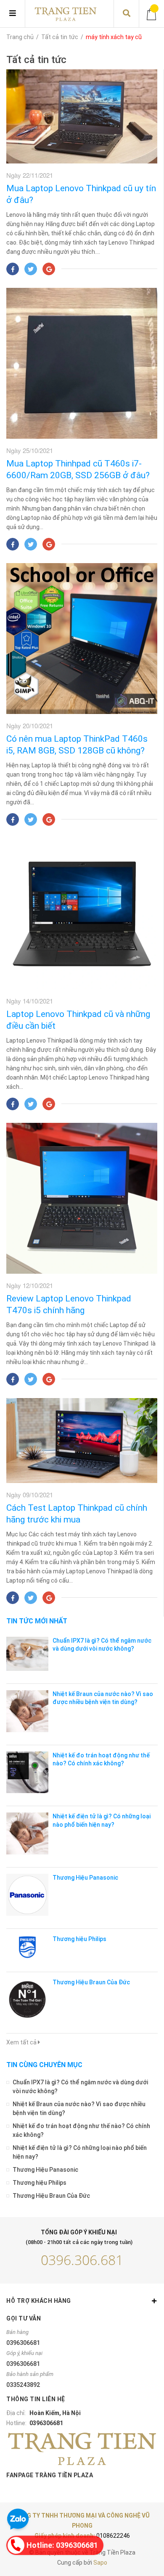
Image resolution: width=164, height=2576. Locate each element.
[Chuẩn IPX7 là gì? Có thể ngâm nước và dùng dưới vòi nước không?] (27, 1654)
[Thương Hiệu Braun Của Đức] (27, 1999)
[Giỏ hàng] (152, 14)
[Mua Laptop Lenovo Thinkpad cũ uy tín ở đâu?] (82, 116)
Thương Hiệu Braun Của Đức (91, 1982)
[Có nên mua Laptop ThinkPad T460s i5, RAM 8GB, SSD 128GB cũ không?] (82, 639)
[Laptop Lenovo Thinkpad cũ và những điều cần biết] (82, 914)
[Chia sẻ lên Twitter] (31, 269)
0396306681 (23, 2343)
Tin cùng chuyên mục (44, 2065)
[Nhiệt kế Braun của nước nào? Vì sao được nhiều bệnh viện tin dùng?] (27, 1711)
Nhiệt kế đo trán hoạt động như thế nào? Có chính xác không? (81, 2130)
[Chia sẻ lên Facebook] (13, 269)
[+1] (49, 269)
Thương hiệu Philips (79, 1939)
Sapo (100, 2563)
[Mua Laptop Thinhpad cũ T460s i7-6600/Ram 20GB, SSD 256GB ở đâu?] (82, 363)
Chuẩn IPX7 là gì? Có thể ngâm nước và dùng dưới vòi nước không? (80, 2087)
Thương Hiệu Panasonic (85, 1878)
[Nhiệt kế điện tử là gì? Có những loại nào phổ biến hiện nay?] (27, 1833)
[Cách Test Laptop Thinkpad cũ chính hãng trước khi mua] (82, 1441)
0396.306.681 (82, 2260)
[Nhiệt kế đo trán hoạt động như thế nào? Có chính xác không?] (27, 1773)
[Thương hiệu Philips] (27, 1947)
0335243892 (23, 2385)
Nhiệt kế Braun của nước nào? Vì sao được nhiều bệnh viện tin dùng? (79, 2108)
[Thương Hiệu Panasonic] (27, 1895)
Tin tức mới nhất (37, 1621)
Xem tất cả (22, 2042)
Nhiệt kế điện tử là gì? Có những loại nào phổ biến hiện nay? (80, 2152)
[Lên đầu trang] (141, 2535)
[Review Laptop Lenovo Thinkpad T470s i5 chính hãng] (82, 1198)
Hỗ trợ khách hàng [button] (39, 2301)
